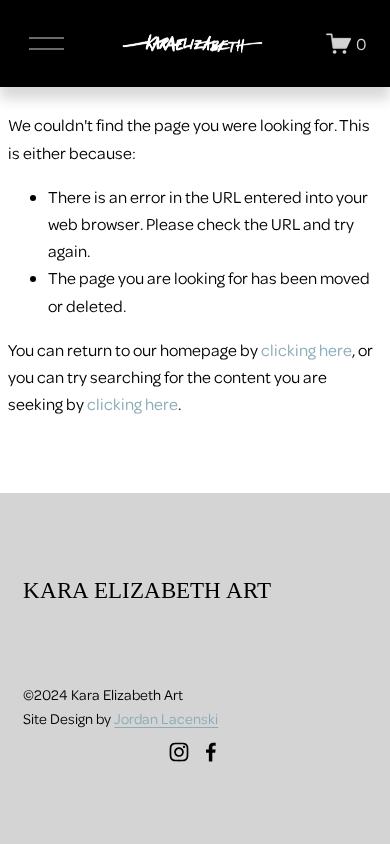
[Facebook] (211, 752)
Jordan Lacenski (166, 718)
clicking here (306, 349)
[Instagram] (179, 752)
